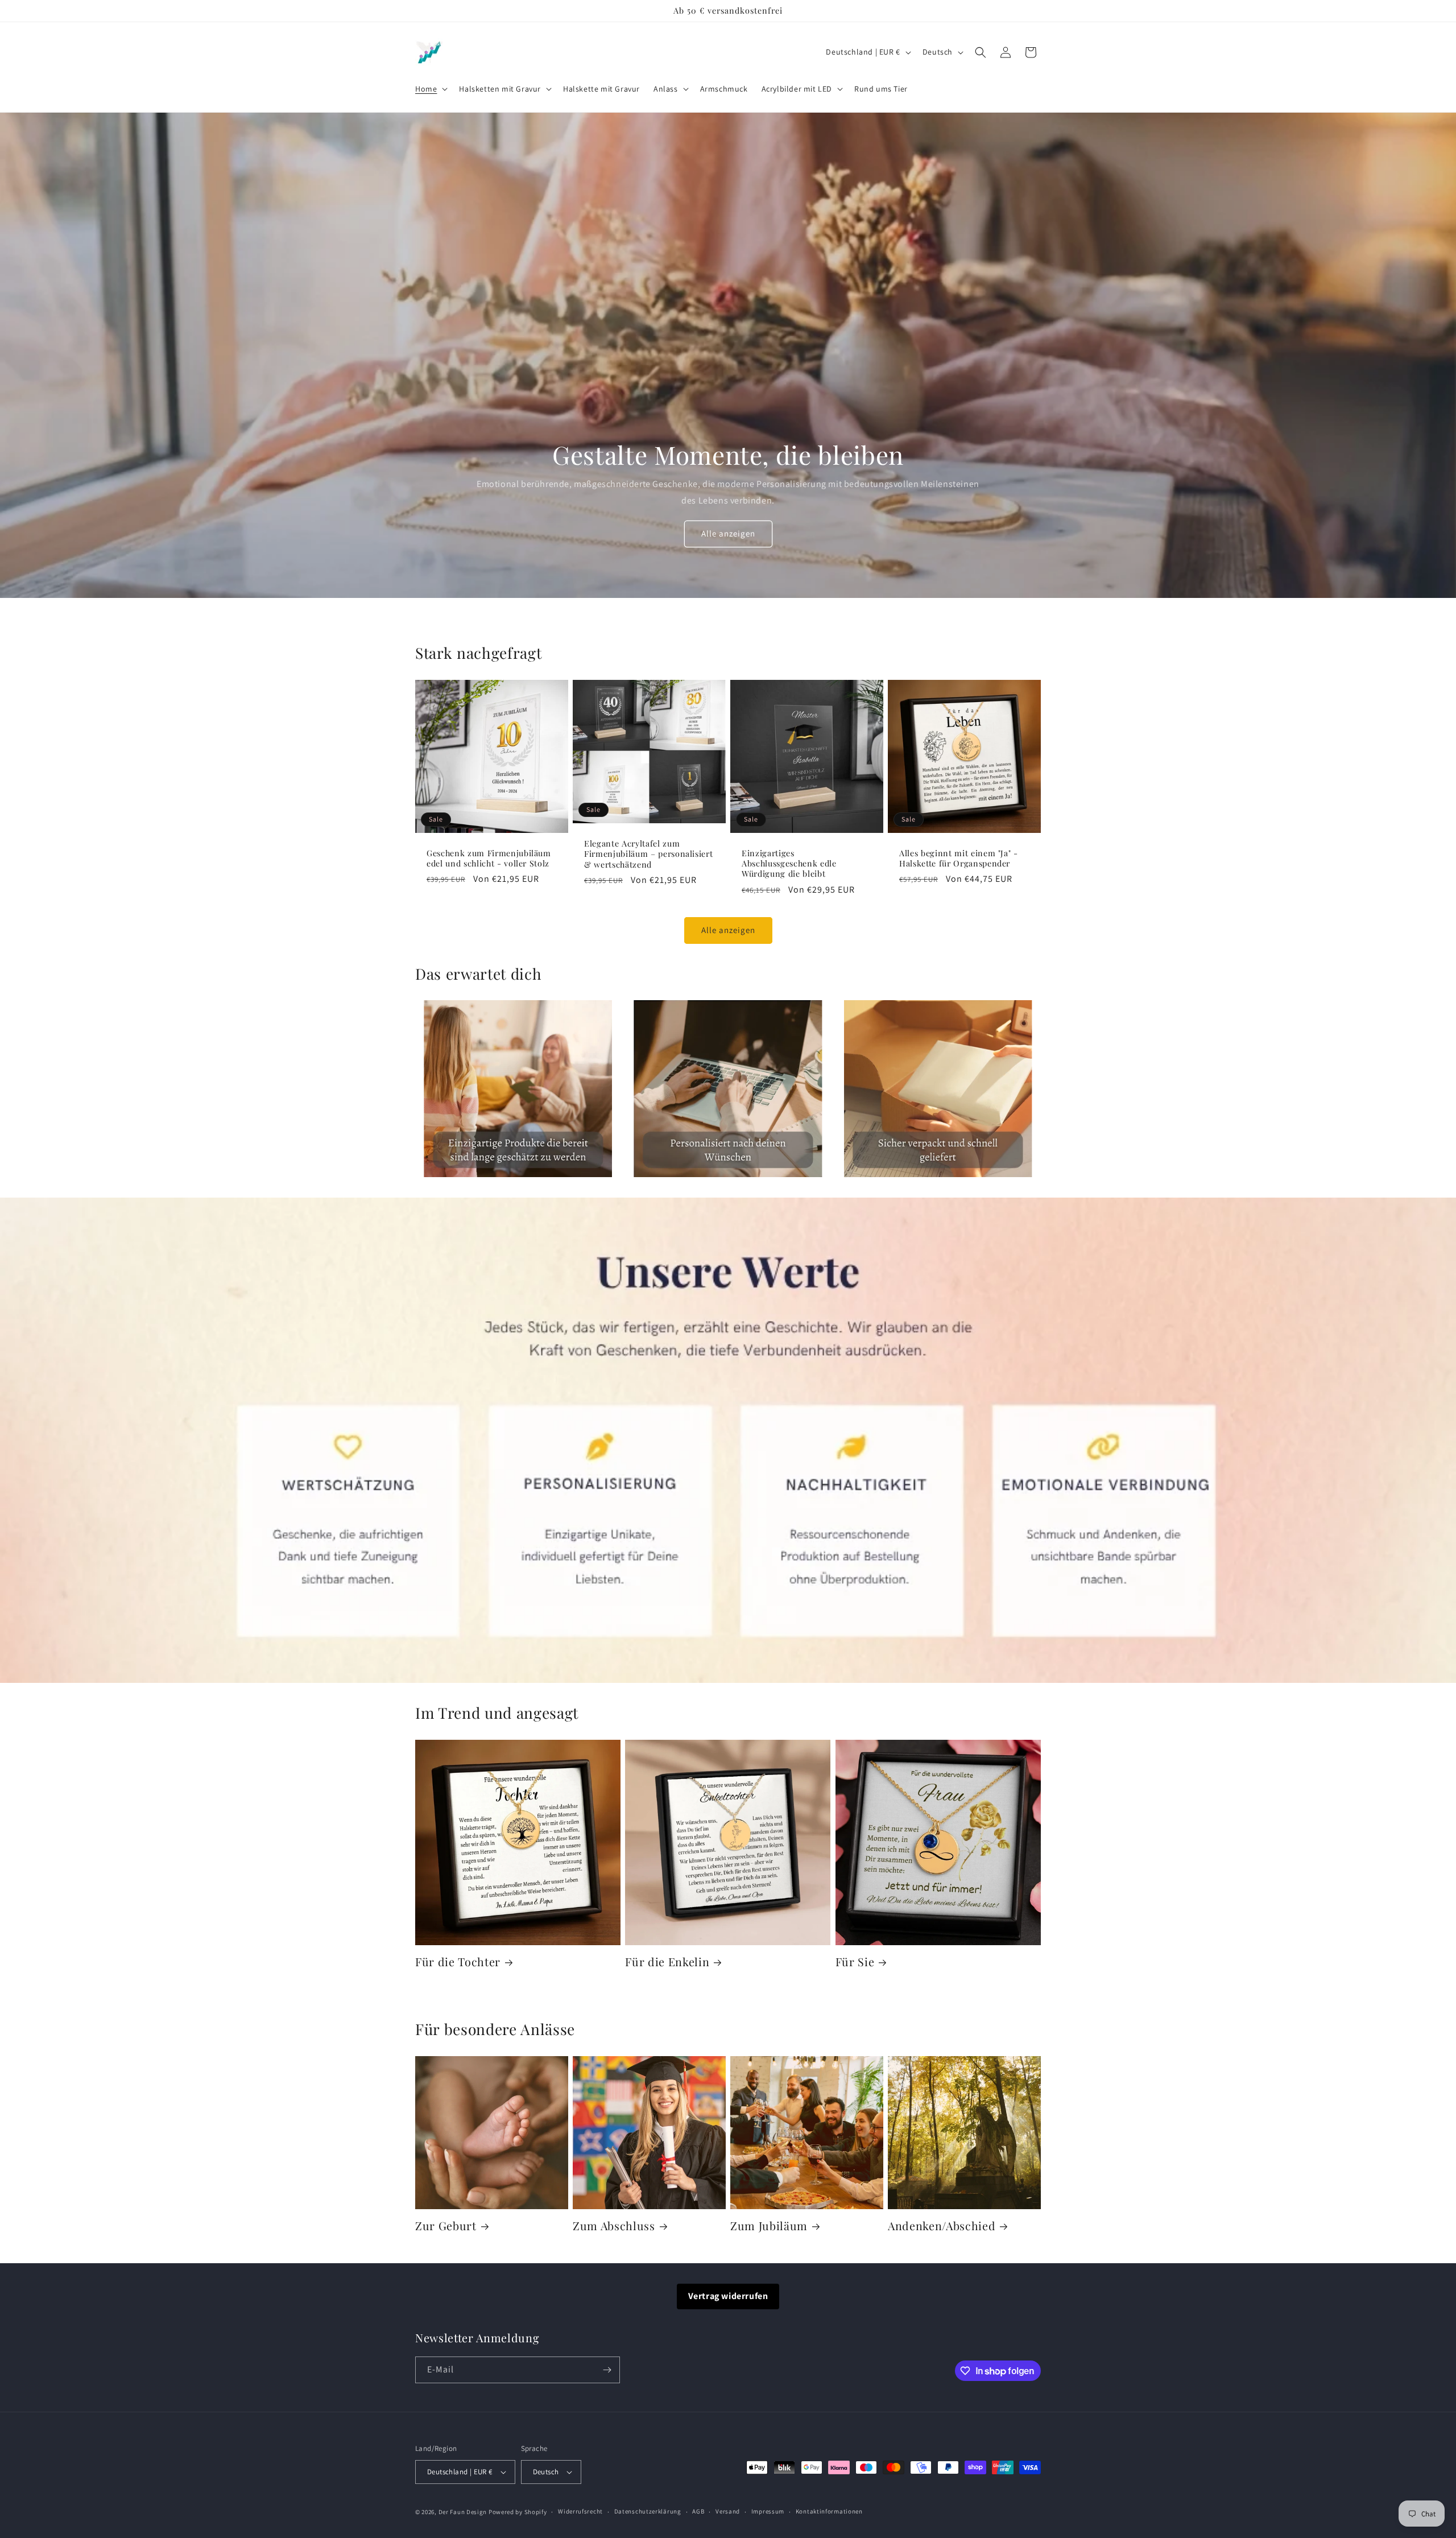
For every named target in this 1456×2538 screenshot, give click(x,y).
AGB (698, 2511)
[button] (430, 89)
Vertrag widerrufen (728, 2296)
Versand (728, 2511)
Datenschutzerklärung (648, 2511)
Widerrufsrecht (580, 2511)
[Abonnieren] (607, 2370)
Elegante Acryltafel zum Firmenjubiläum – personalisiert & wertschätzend (648, 854)
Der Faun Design (463, 2512)
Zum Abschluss (614, 2226)
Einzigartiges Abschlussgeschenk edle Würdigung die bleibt (789, 864)
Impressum (768, 2511)
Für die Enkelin (667, 1962)
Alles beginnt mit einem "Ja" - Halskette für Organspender (959, 859)
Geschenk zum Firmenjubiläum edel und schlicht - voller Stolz (489, 859)
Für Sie (855, 1962)
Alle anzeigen (728, 533)
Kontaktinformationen (829, 2511)
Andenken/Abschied (942, 2226)
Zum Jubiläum (769, 2226)
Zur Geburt (446, 2226)
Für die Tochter (458, 1962)
